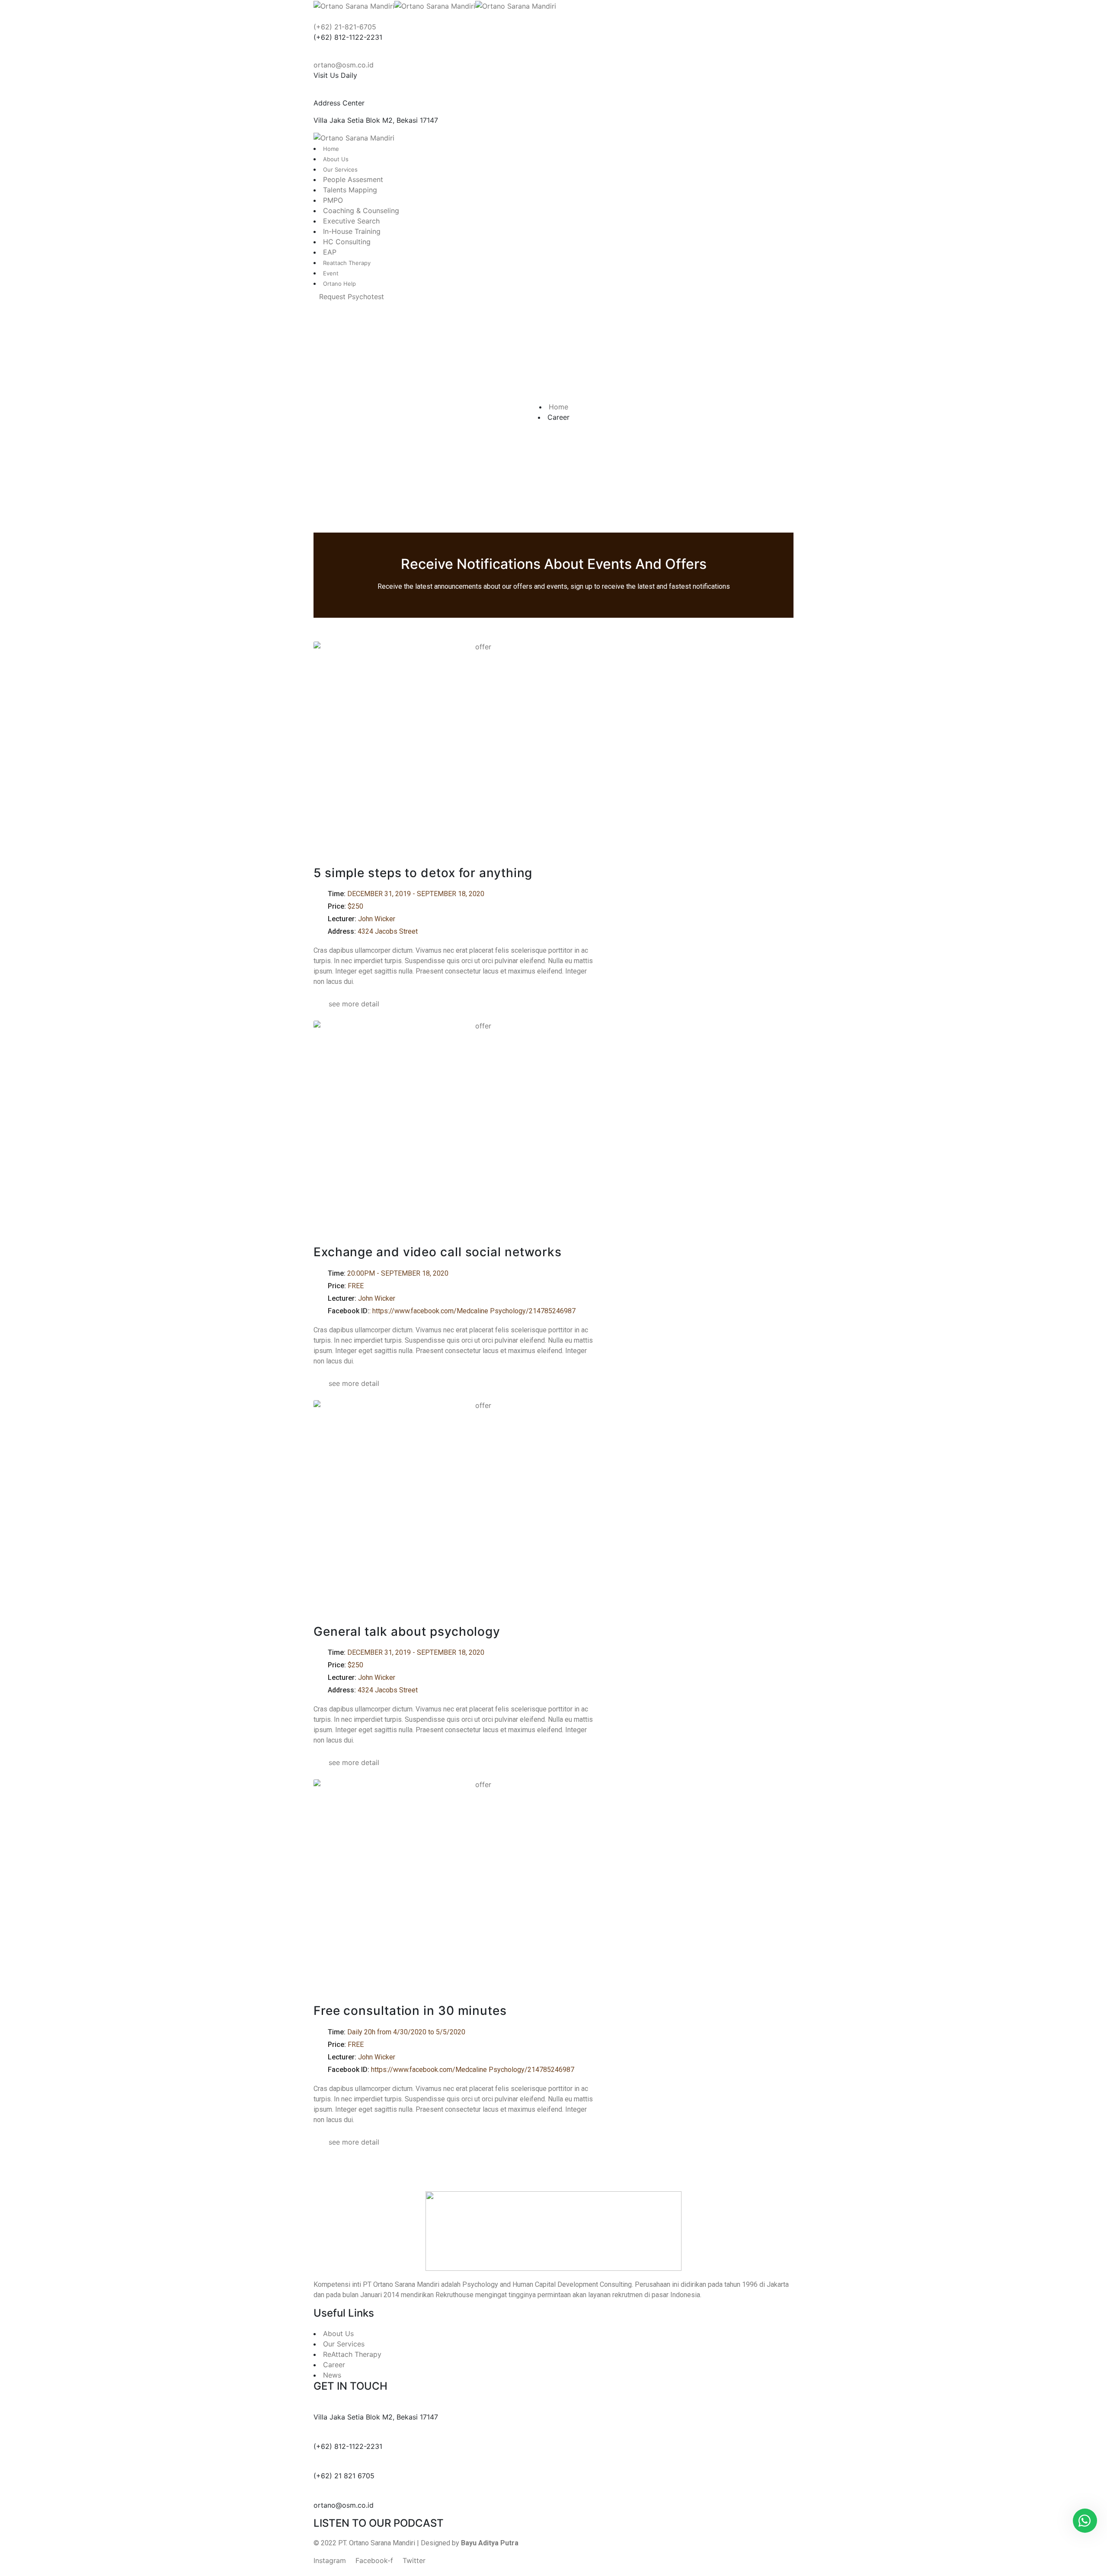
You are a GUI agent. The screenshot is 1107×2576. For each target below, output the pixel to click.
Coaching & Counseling (361, 211)
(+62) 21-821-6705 (345, 27)
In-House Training (352, 231)
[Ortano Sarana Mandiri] (354, 5)
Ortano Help (339, 284)
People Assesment (353, 179)
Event (331, 273)
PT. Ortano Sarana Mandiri (377, 2543)
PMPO (333, 200)
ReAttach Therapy (352, 2354)
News (332, 2375)
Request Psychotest (352, 297)
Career (334, 2365)
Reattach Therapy (347, 263)
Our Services (340, 169)
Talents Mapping (350, 190)
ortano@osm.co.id (344, 65)
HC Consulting (347, 242)
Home (331, 149)
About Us (336, 159)
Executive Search (351, 221)
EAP (330, 252)
